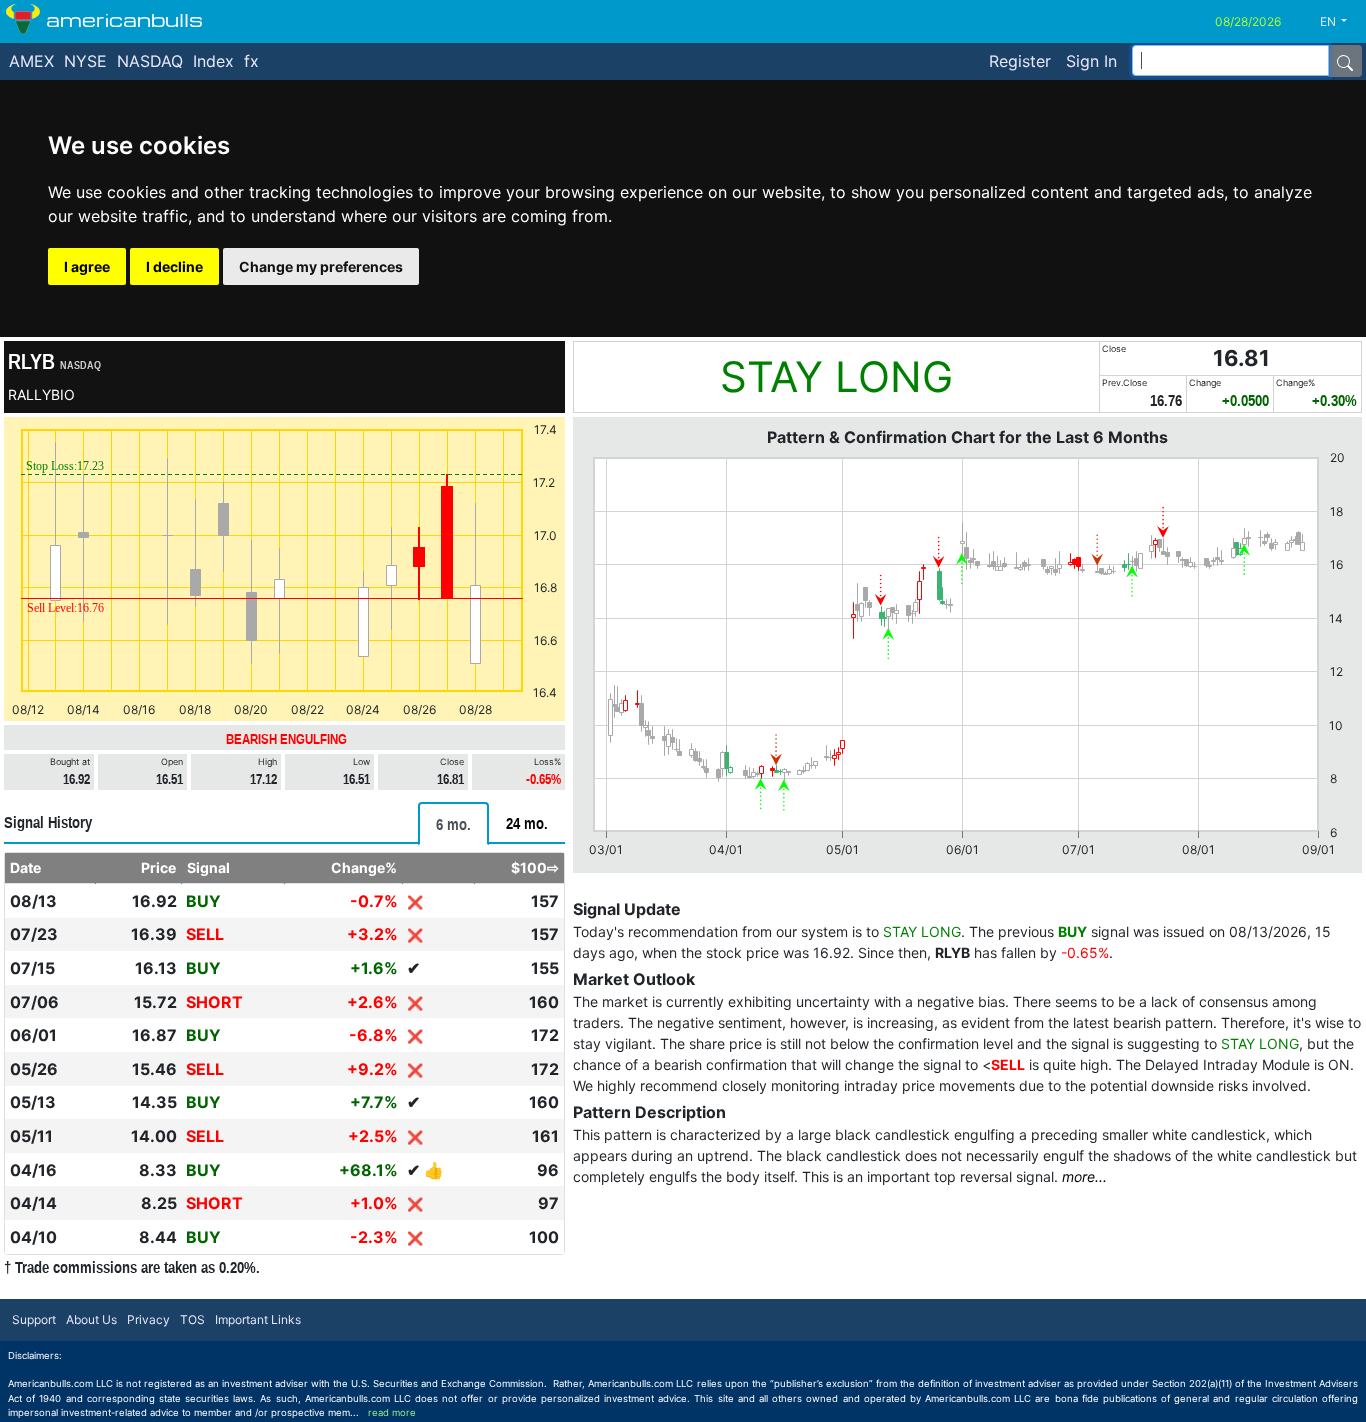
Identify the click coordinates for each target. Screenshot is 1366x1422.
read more (392, 1412)
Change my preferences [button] (321, 266)
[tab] (453, 823)
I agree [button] (87, 266)
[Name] (1345, 61)
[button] (1341, 22)
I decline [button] (174, 266)
